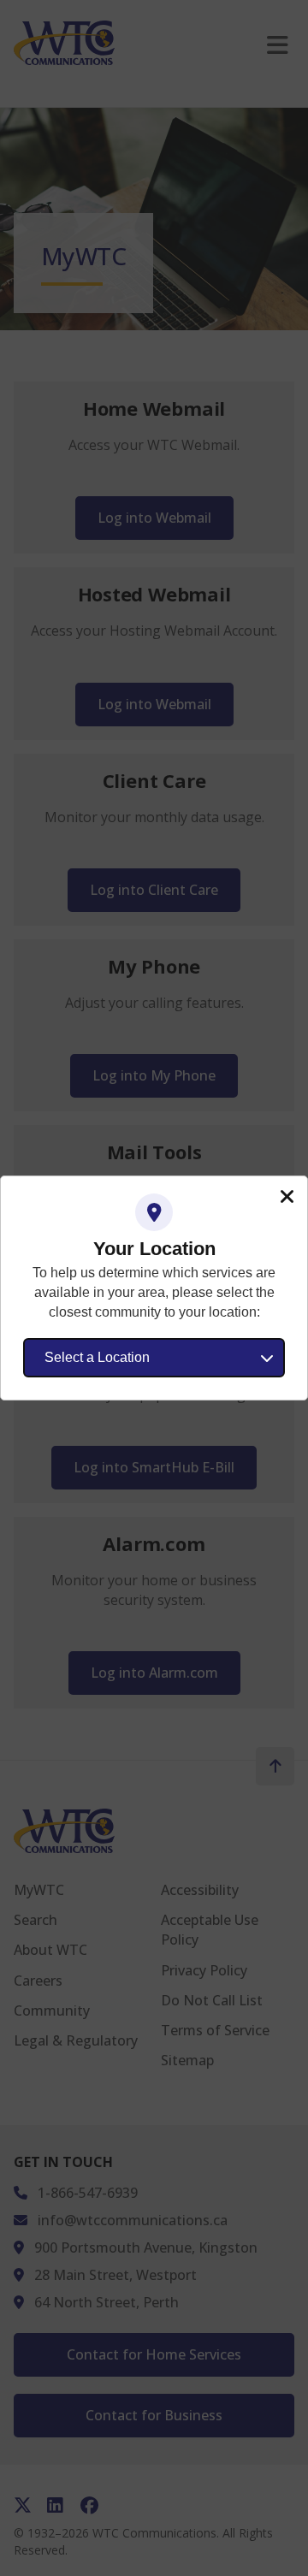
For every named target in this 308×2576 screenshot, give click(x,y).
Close (287, 1197)
